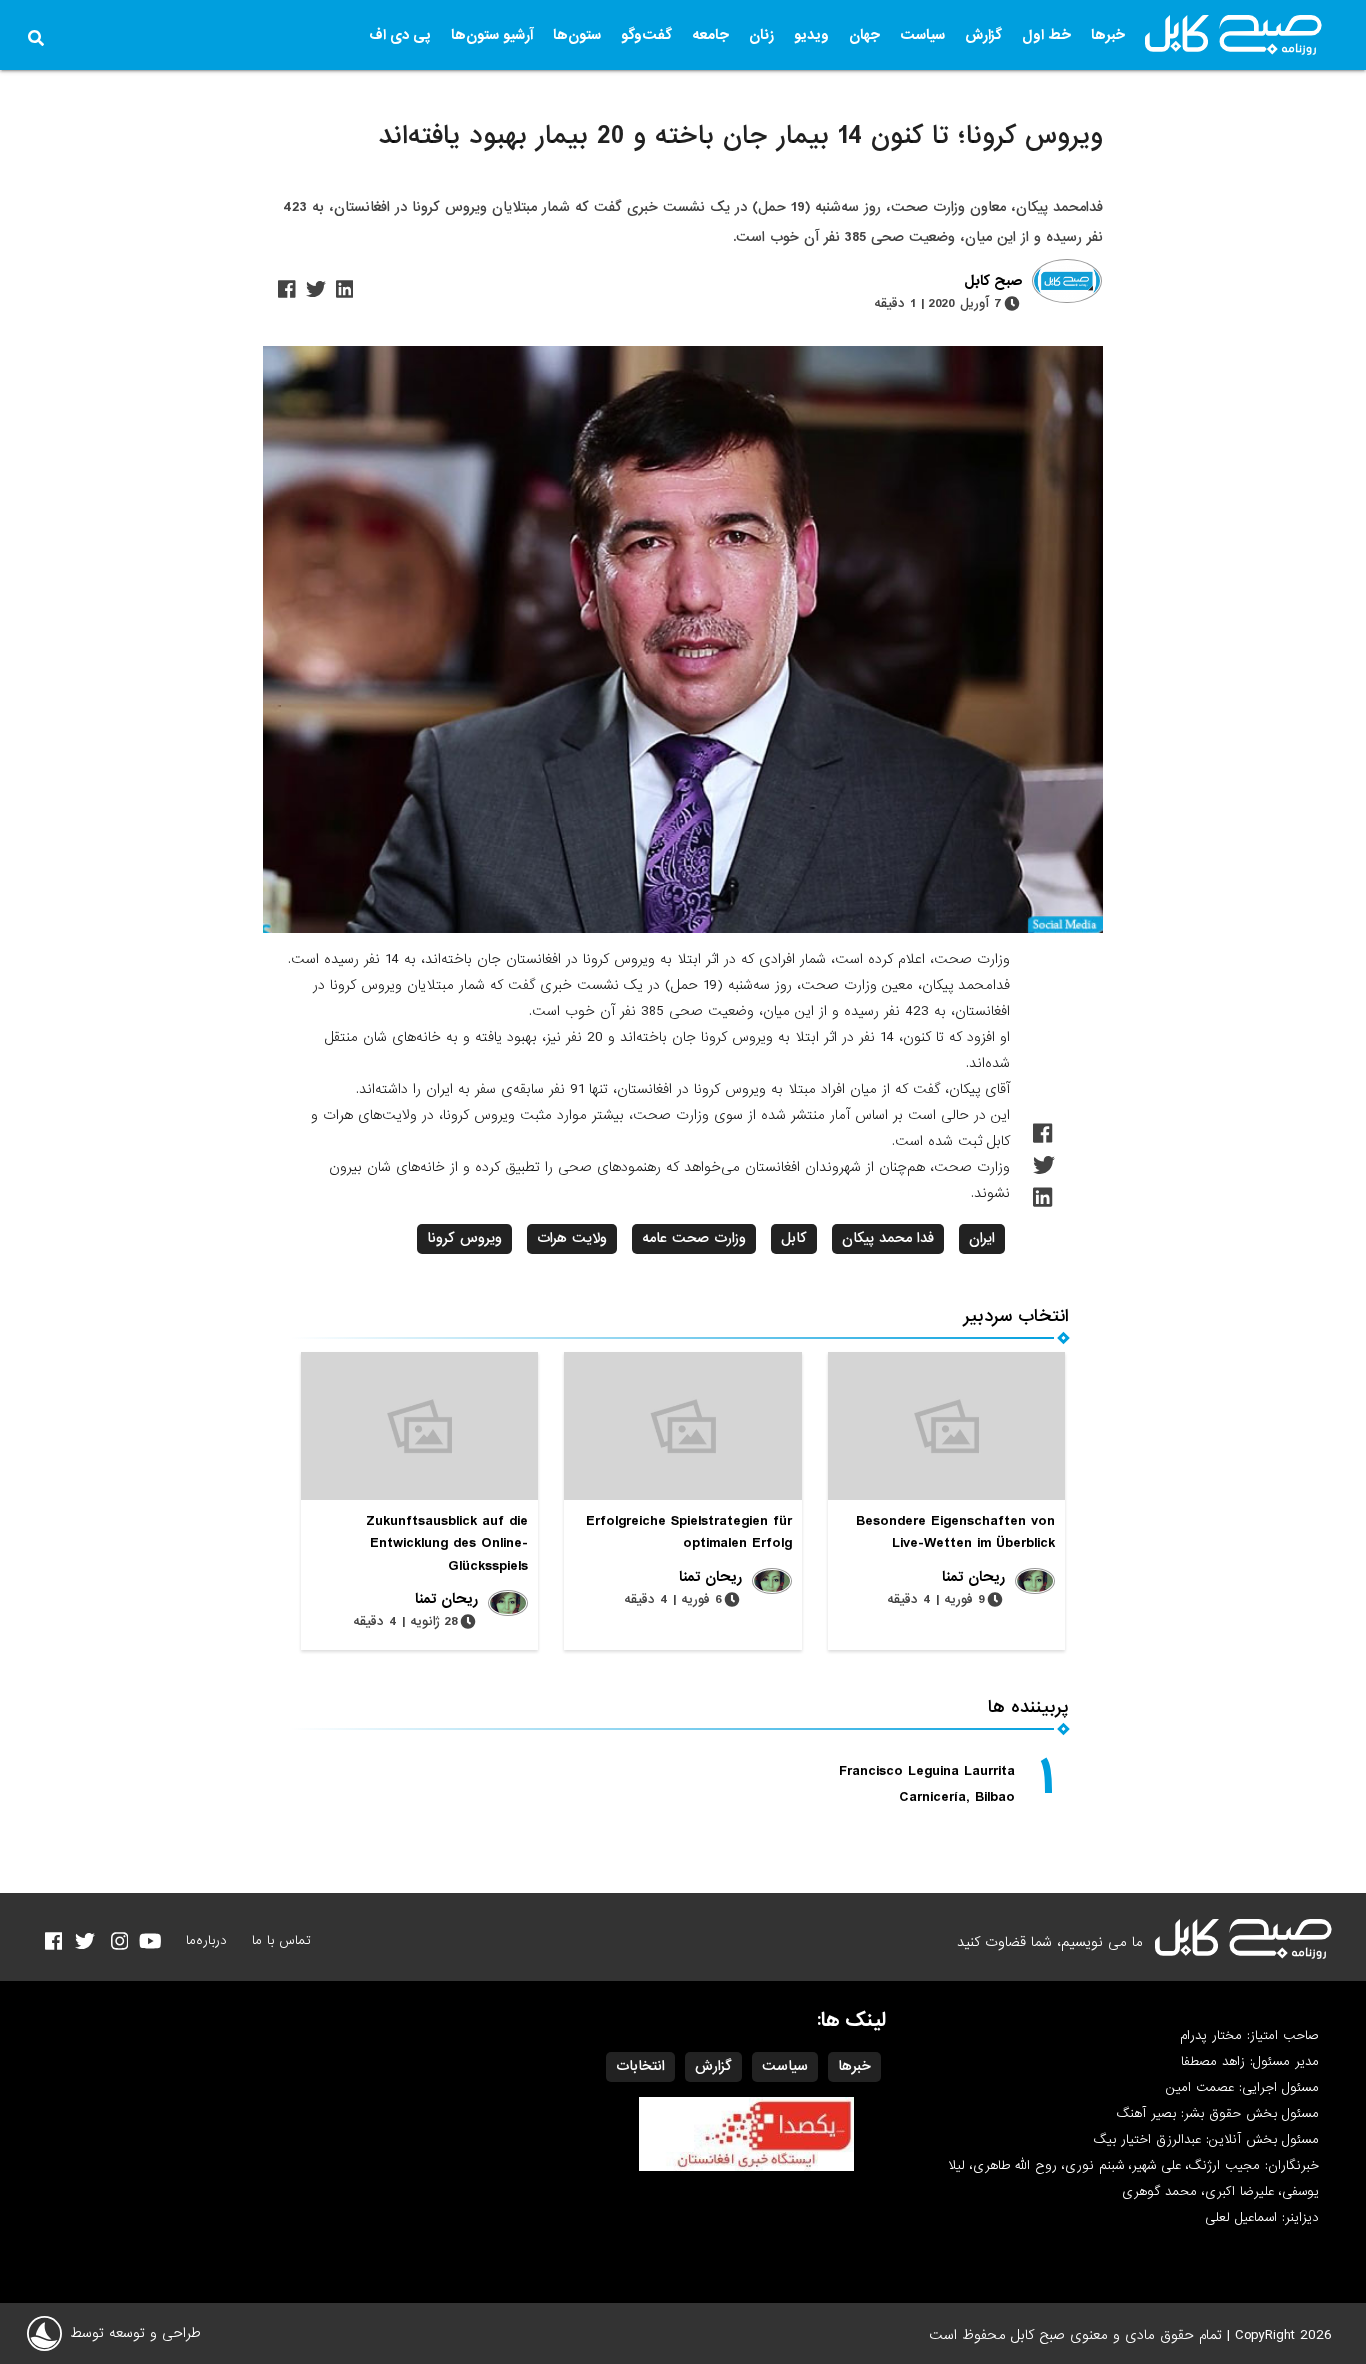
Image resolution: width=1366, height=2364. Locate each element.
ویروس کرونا (464, 1238)
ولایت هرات (572, 1238)
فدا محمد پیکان (888, 1238)
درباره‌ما (206, 1940)
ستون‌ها (577, 35)
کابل (794, 1238)
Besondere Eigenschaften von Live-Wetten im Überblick (955, 1532)
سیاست (922, 35)
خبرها (1108, 35)
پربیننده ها (1028, 1707)
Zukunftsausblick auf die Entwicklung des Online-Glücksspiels (447, 1543)
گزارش (983, 35)
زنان (761, 35)
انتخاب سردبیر (1016, 1316)
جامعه (710, 35)
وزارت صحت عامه (694, 1238)
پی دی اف (400, 35)
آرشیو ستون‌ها (492, 35)
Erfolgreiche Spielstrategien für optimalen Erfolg (689, 1532)
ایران (982, 1238)
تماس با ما (281, 1940)
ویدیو (811, 35)
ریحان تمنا (973, 1577)
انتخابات (640, 2066)
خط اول (1046, 35)
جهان (864, 35)
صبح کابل (993, 282)
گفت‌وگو (646, 35)
